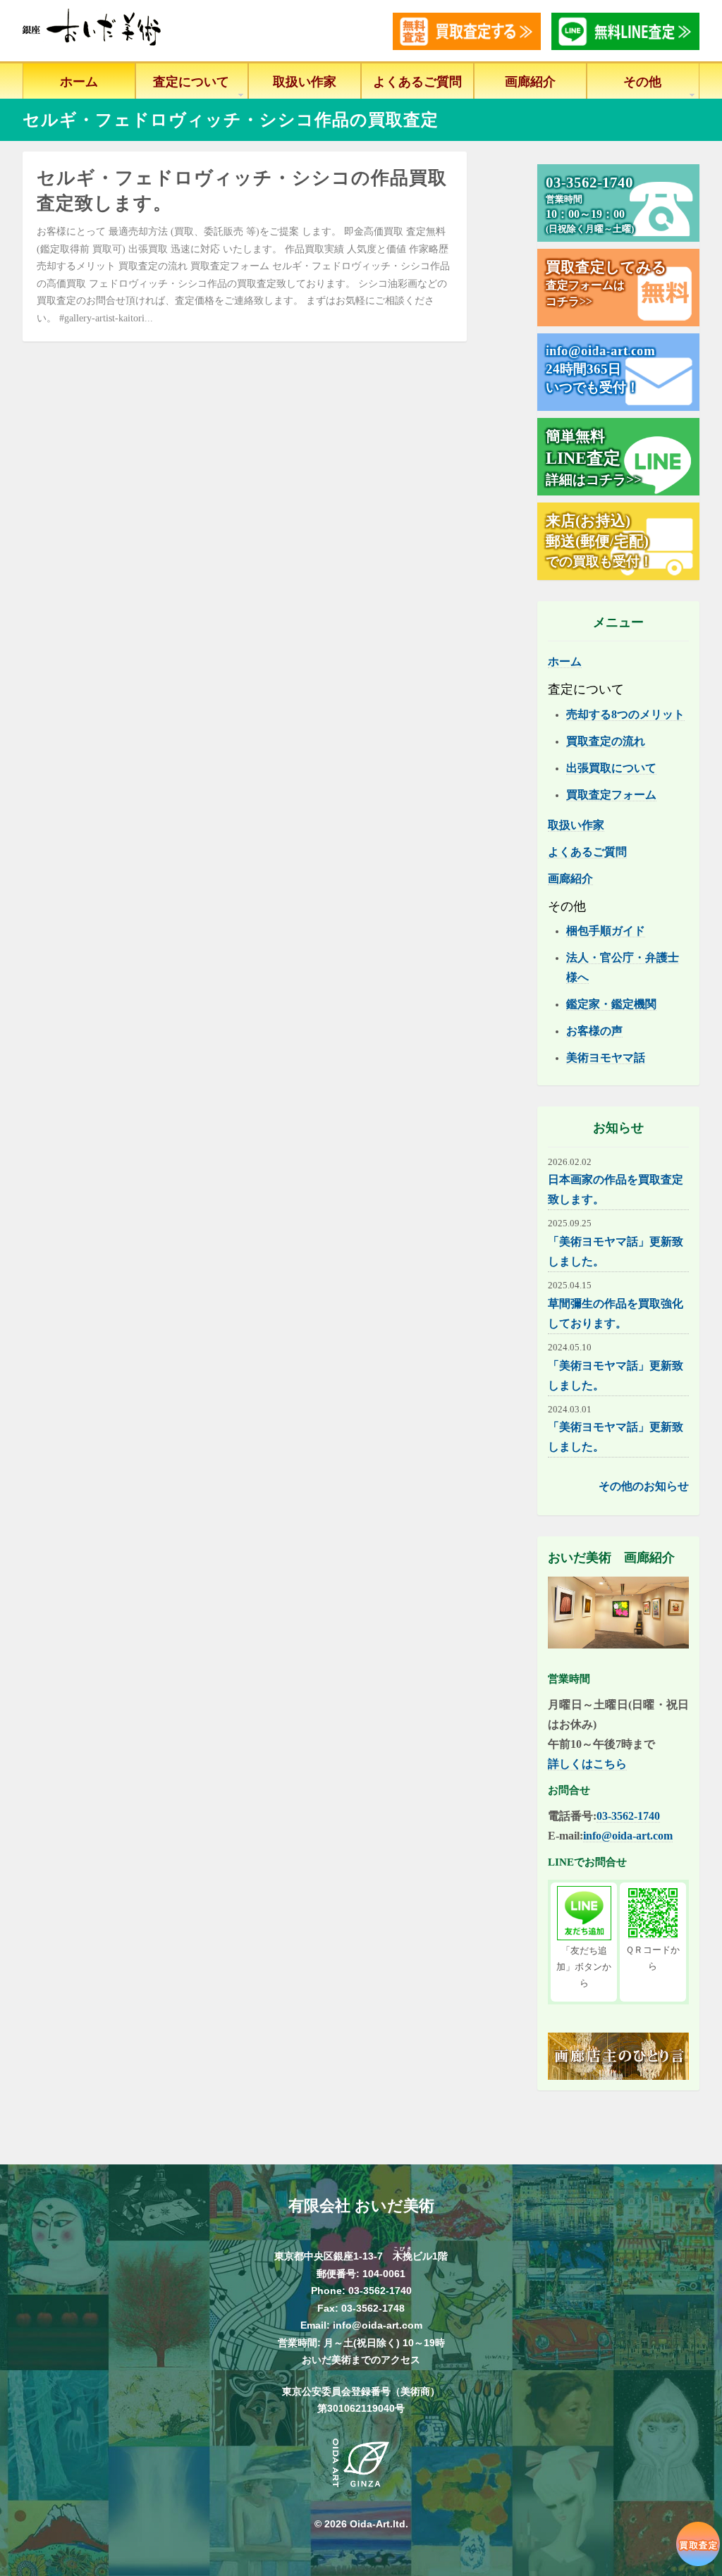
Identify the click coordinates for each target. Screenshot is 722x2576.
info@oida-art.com (628, 1836)
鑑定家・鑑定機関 (611, 1004)
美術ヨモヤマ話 (606, 1058)
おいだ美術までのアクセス (361, 2360)
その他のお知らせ (644, 1486)
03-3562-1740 (628, 1816)
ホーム (79, 82)
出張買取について (611, 768)
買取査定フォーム (611, 795)
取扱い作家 (305, 82)
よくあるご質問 (417, 82)
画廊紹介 (530, 82)
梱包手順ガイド (606, 931)
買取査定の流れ (606, 741)
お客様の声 (594, 1031)
